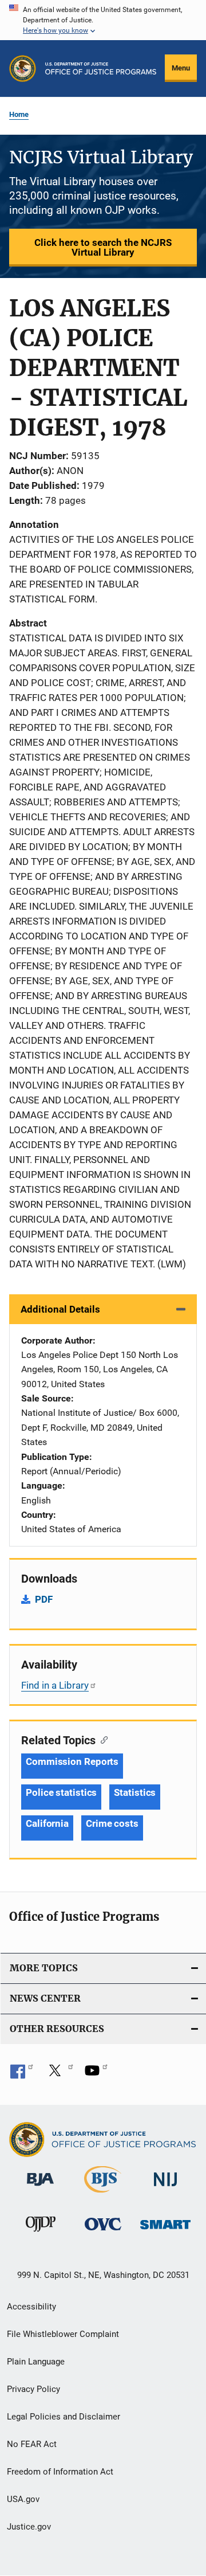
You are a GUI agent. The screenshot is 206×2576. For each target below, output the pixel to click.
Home (19, 114)
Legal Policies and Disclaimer (64, 2417)
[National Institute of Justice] (165, 2188)
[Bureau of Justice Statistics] (103, 2195)
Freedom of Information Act (60, 2472)
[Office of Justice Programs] (23, 68)
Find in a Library (55, 1685)
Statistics (135, 1792)
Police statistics (61, 1792)
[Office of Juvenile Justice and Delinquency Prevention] (41, 2234)
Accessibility (31, 2307)
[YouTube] (96, 2074)
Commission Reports (72, 1761)
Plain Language (36, 2362)
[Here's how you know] (103, 20)
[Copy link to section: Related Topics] (102, 1739)
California (47, 1823)
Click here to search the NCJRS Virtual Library (103, 247)
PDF (44, 1599)
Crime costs (112, 1823)
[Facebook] (22, 2074)
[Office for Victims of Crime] (103, 2232)
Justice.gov (29, 2527)
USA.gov (23, 2499)
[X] (59, 2074)
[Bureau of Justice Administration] (40, 2188)
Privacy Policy (33, 2389)
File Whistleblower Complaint (63, 2334)
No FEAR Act (32, 2444)
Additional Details (60, 1309)
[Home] (101, 68)
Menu (181, 68)
